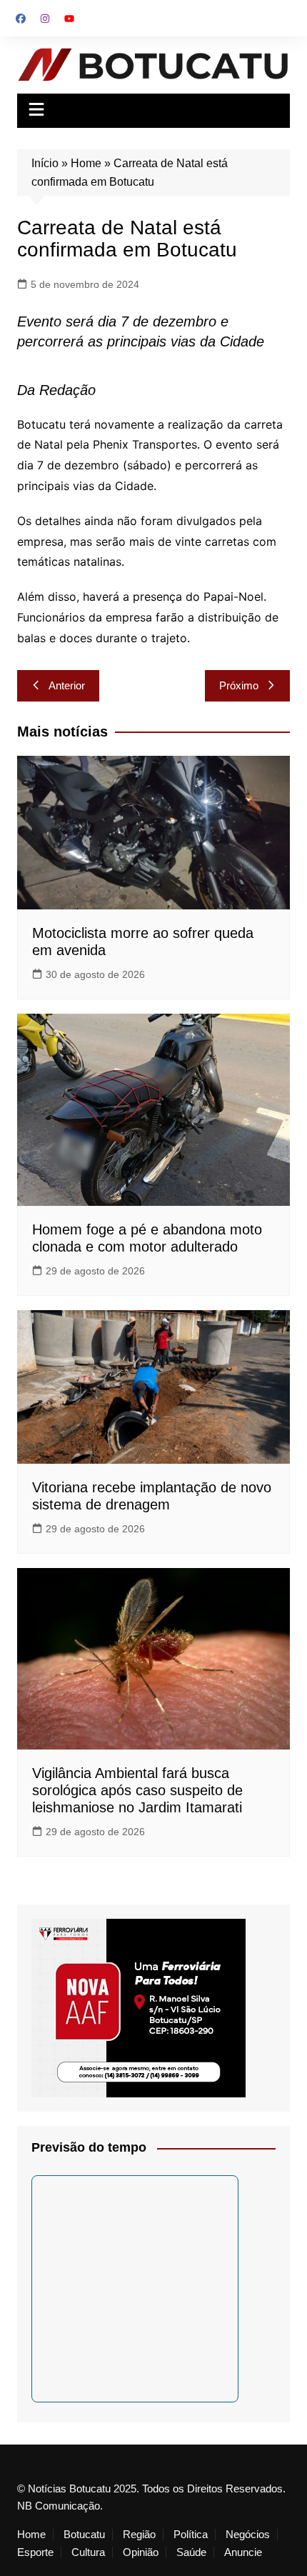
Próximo (239, 685)
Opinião (141, 2552)
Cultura (88, 2552)
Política (191, 2535)
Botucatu (84, 2535)
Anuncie (243, 2552)
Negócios (248, 2535)
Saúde (191, 2552)
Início (45, 163)
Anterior (67, 685)
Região (139, 2535)
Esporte (35, 2552)
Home (86, 163)
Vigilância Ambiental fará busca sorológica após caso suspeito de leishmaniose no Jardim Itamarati (137, 1790)
